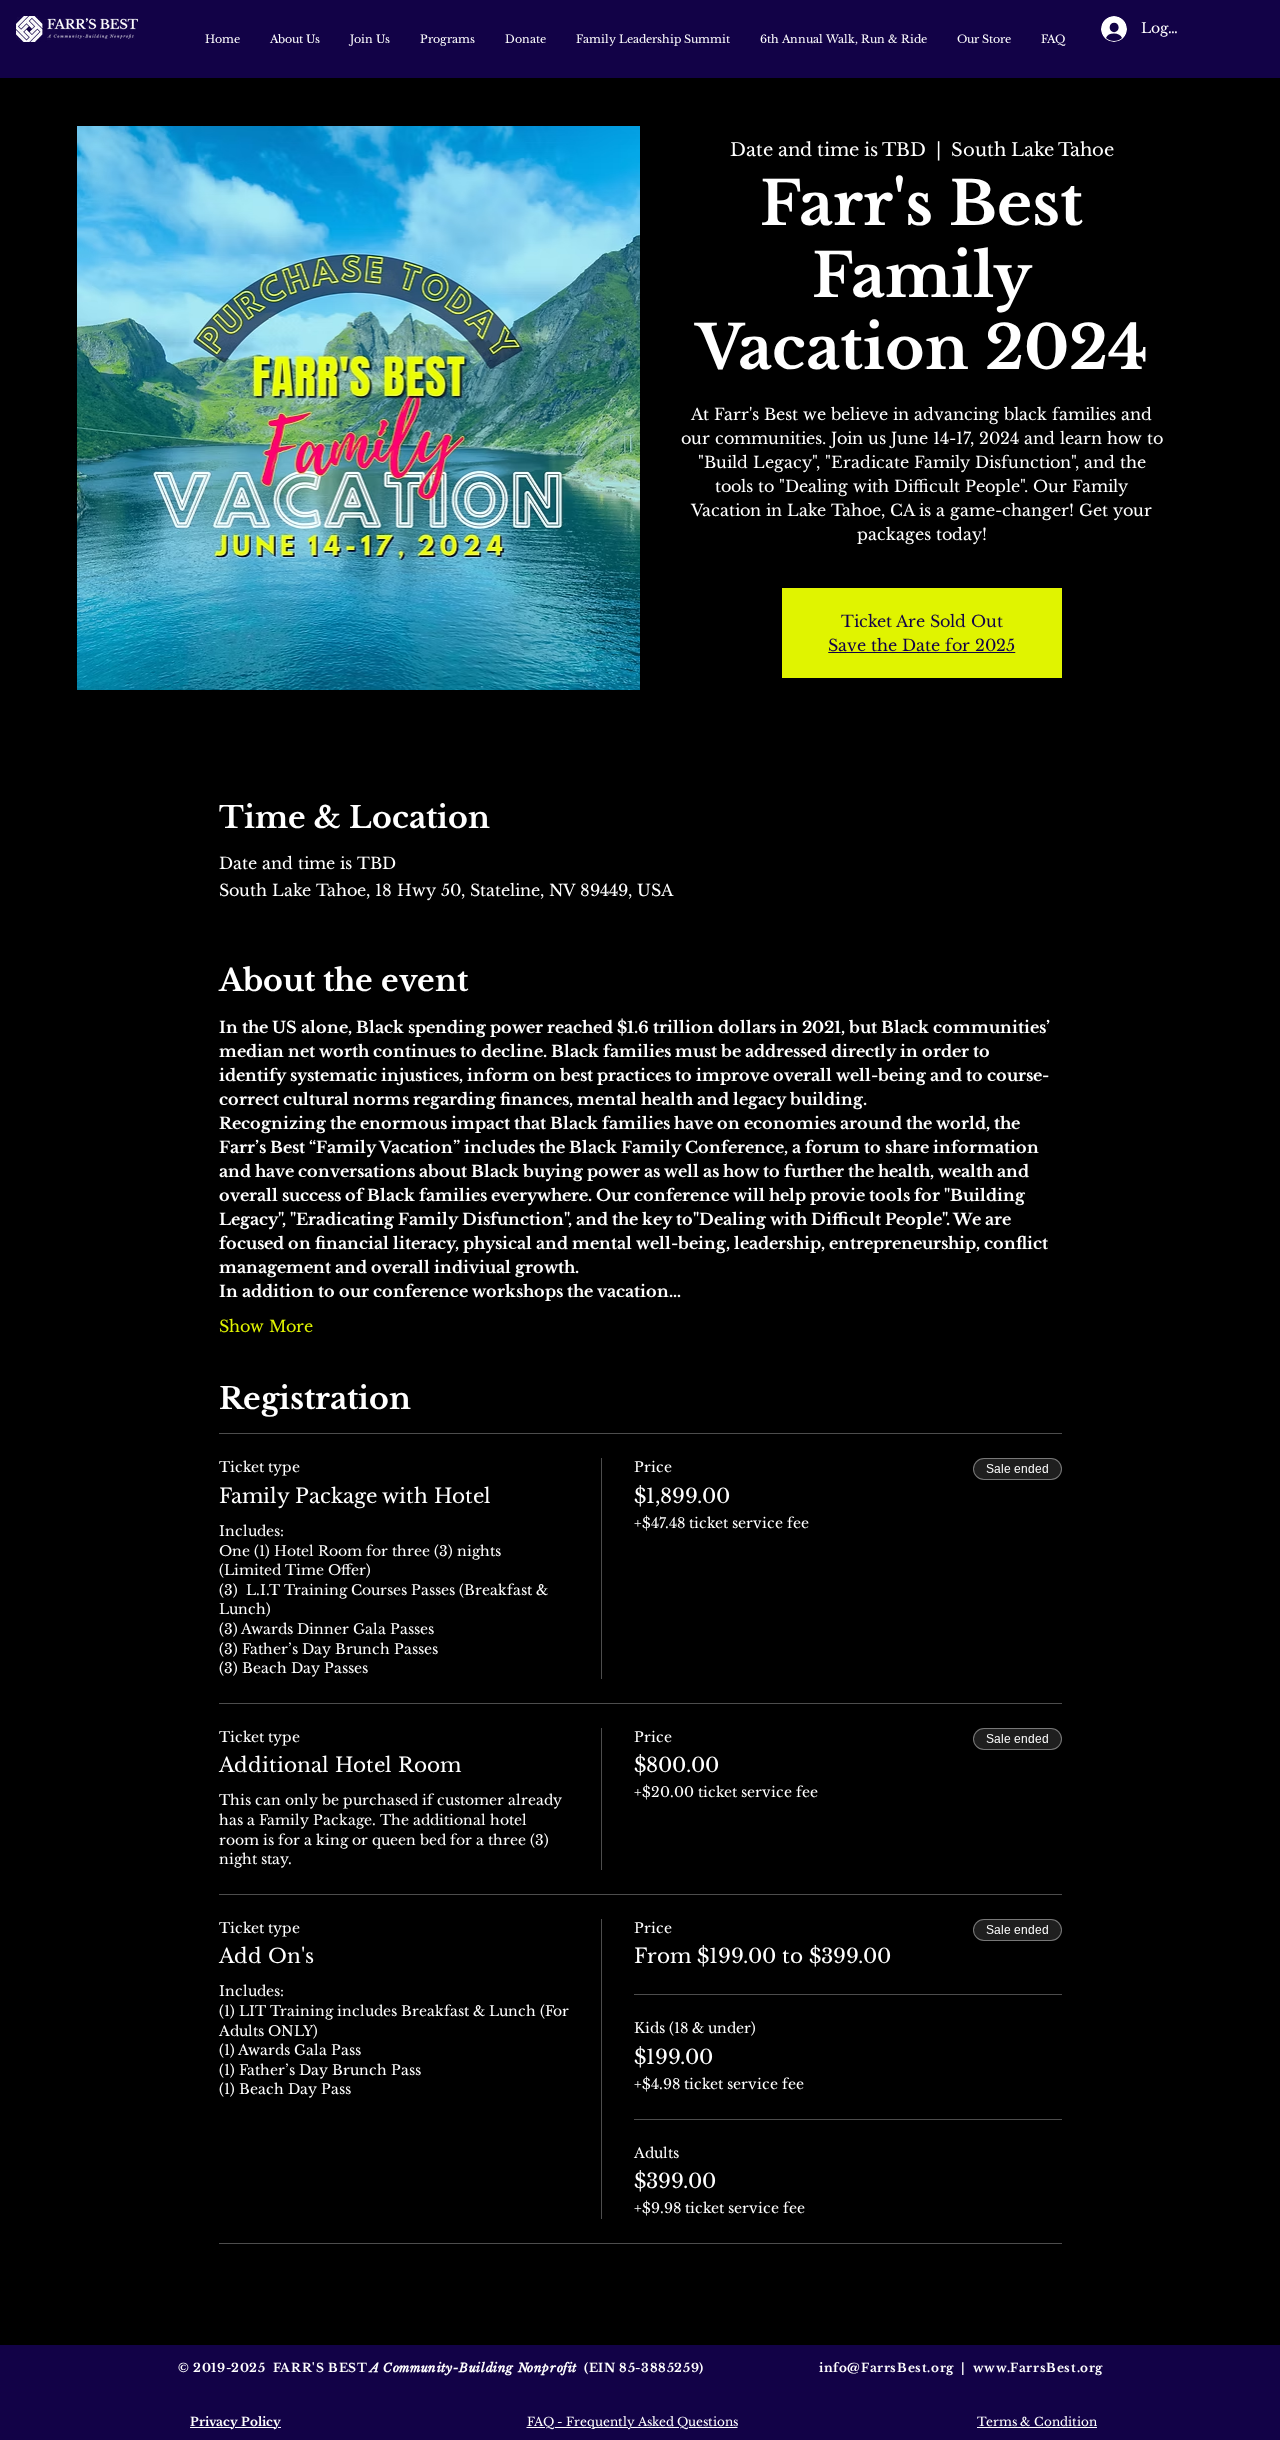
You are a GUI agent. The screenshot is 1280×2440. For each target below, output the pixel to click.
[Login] (1094, 29)
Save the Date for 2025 (921, 645)
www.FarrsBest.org (1038, 2367)
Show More (266, 1326)
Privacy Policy (235, 2421)
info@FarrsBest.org (886, 2367)
